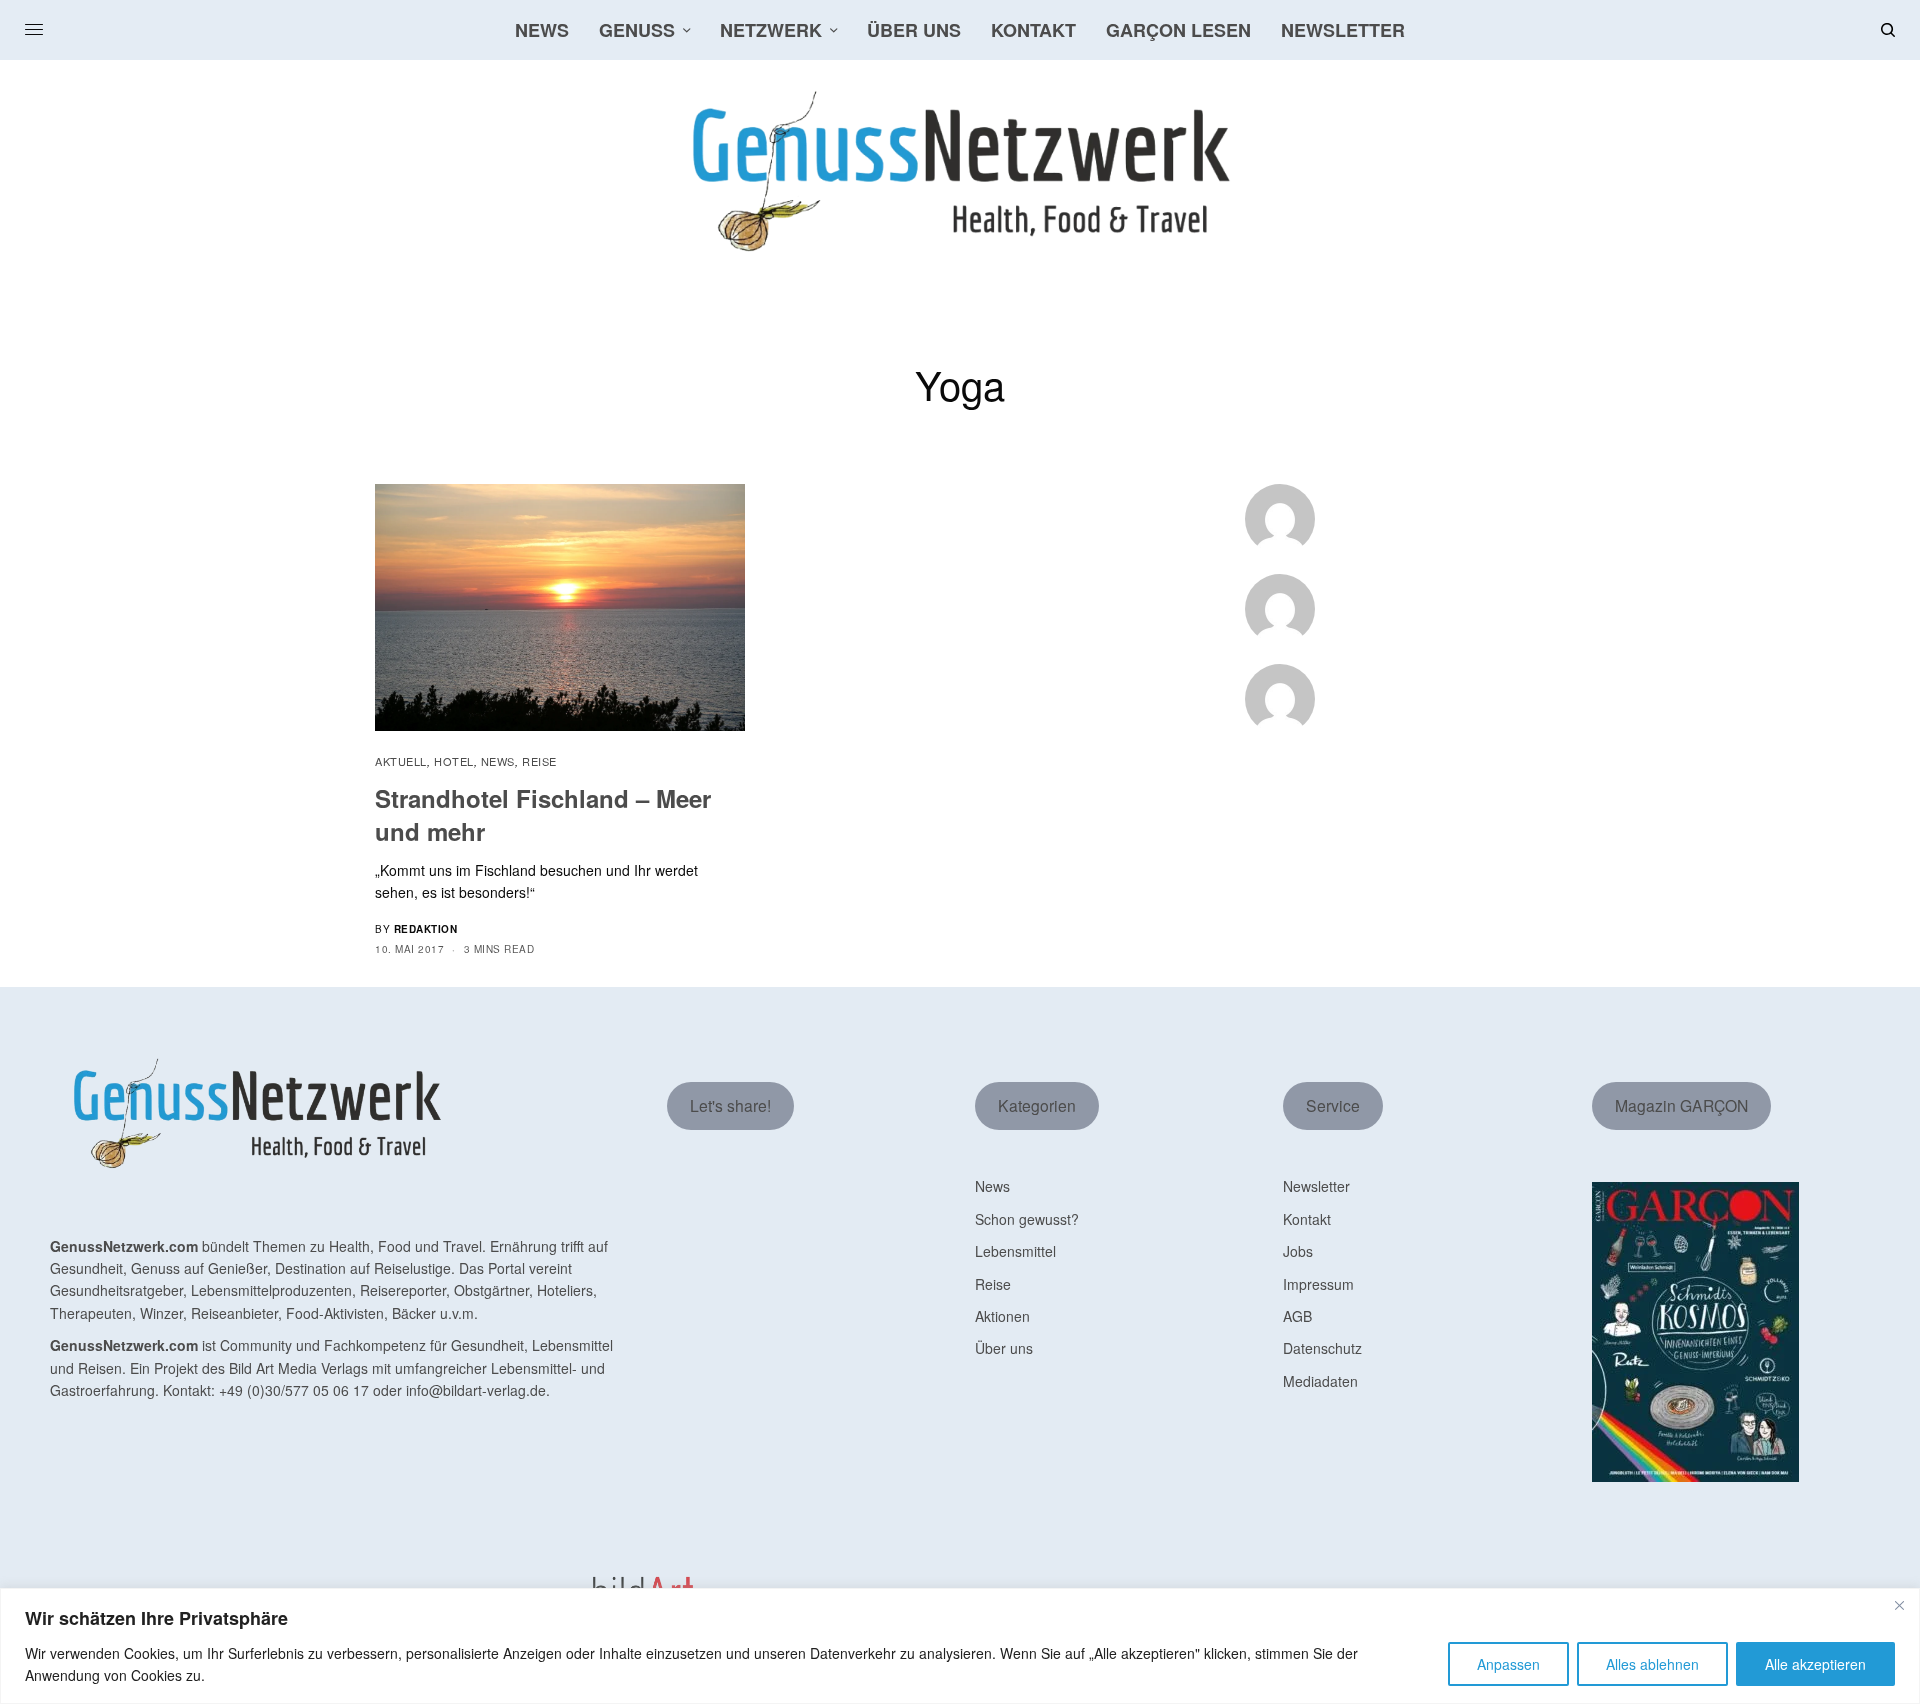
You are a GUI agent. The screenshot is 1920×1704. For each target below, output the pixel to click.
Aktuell (401, 761)
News (498, 761)
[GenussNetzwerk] (959, 171)
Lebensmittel (1015, 1251)
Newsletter (1316, 1186)
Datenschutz (1322, 1348)
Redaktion (426, 929)
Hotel (454, 761)
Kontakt (1307, 1219)
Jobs (1298, 1251)
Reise (539, 761)
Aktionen (1002, 1316)
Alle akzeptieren (1815, 1664)
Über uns (1004, 1348)
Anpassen (1508, 1664)
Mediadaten (1320, 1381)
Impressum (1318, 1284)
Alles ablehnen (1652, 1664)
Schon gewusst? (1027, 1219)
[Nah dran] (1899, 1605)
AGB (1297, 1316)
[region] (960, 1646)
